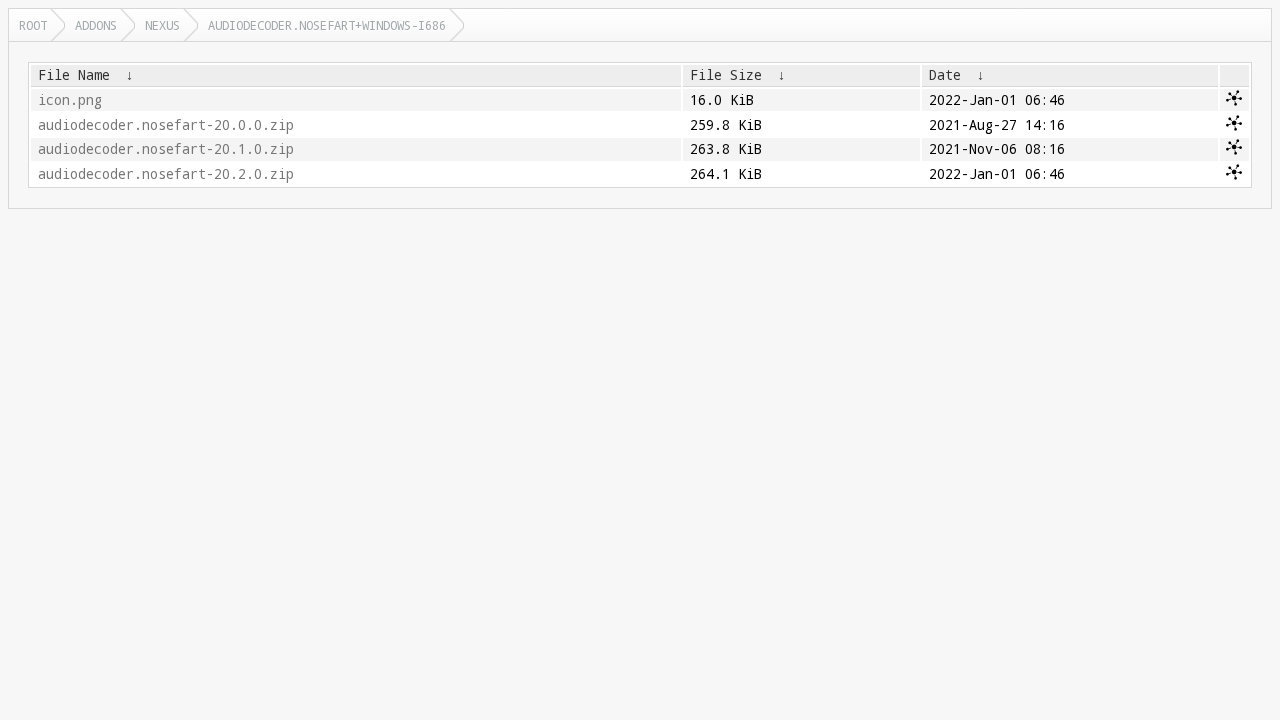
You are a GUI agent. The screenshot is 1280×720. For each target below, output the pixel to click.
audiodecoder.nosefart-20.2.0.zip (166, 174)
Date (945, 75)
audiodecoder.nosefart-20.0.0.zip (166, 125)
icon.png (70, 100)
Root (33, 25)
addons (96, 25)
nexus (162, 25)
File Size (726, 75)
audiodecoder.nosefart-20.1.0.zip (166, 149)
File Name (74, 75)
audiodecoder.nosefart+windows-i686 (327, 25)
